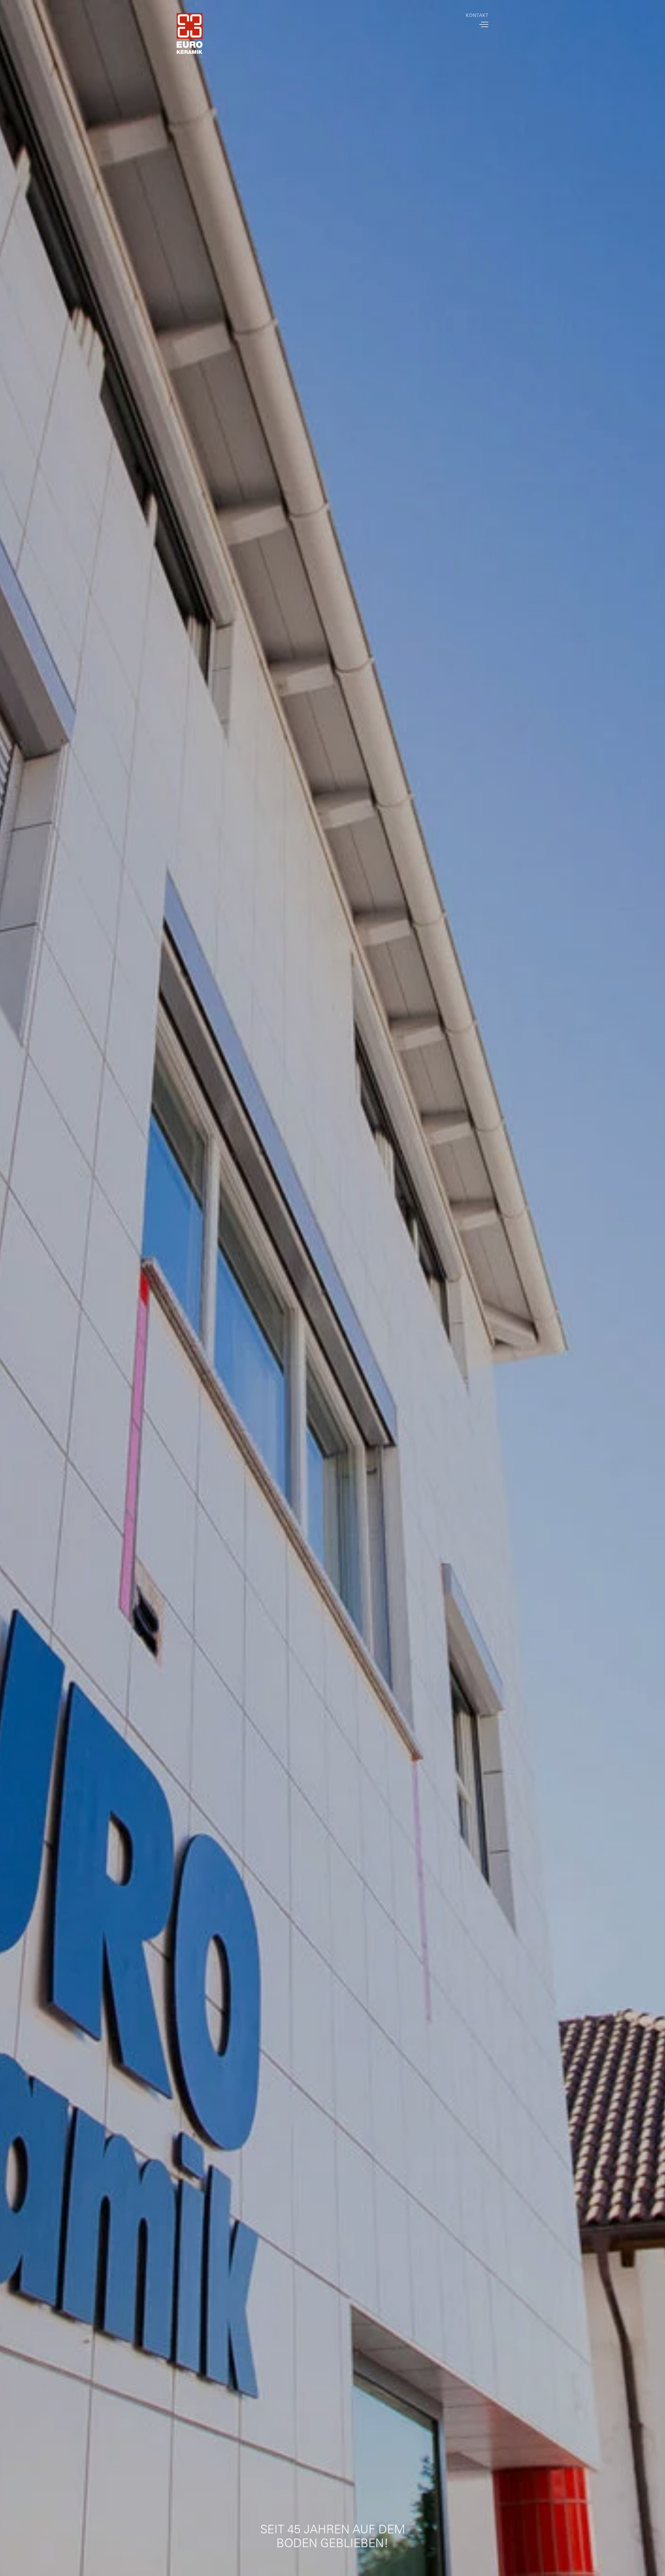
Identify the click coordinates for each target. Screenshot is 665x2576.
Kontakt (477, 15)
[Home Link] (190, 35)
